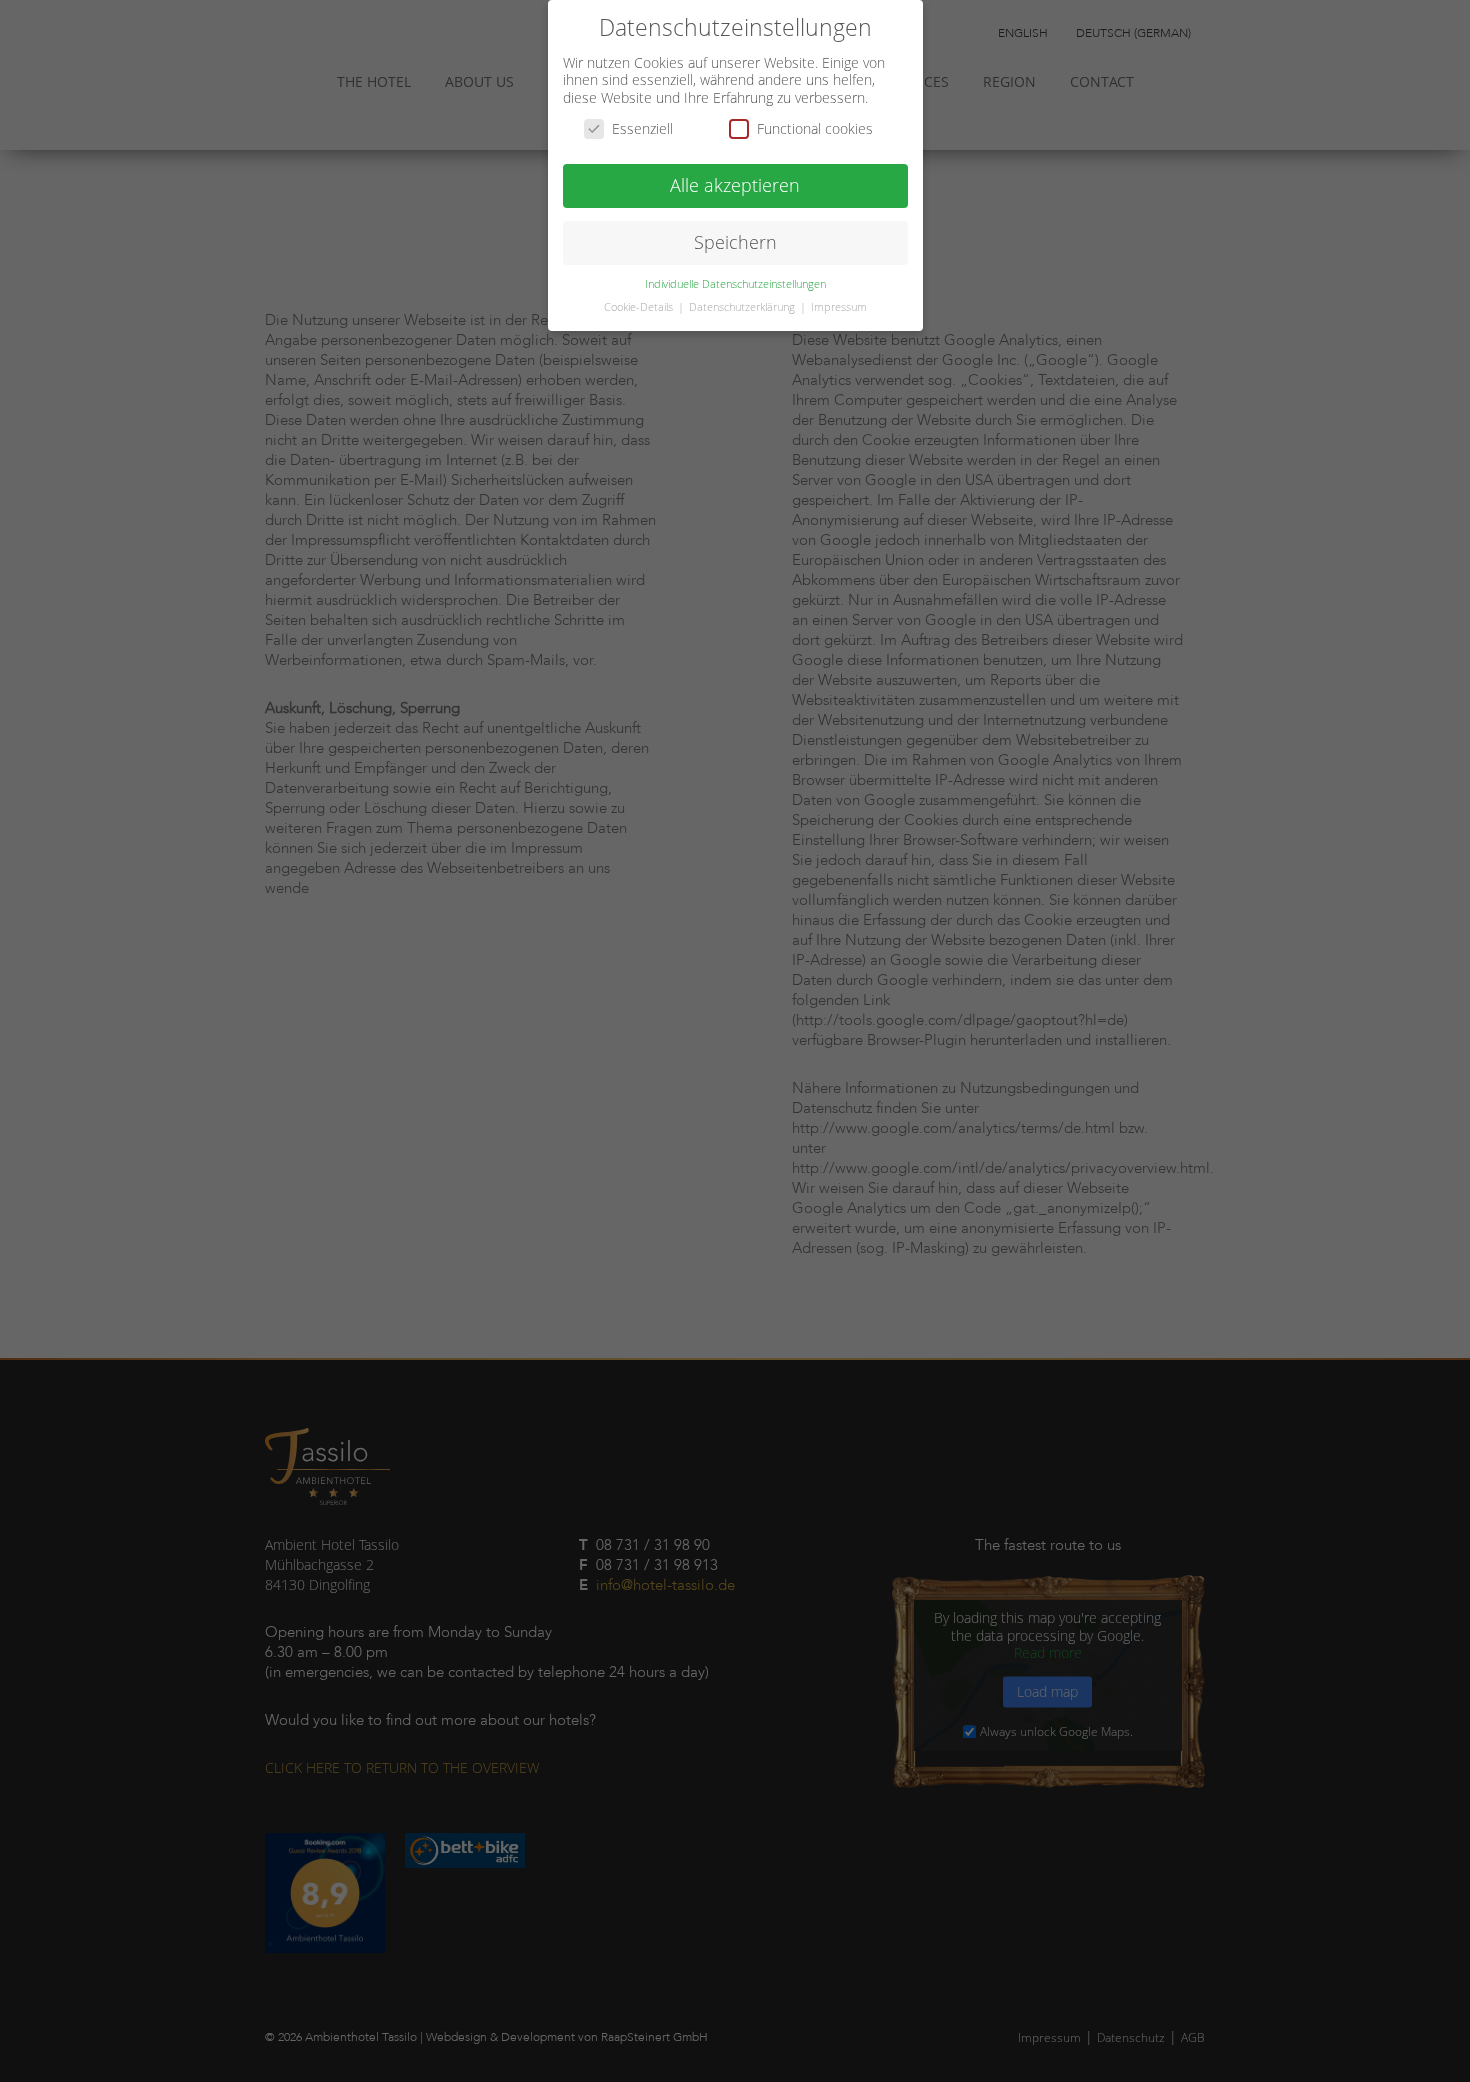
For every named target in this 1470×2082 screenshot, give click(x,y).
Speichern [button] (735, 242)
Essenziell (642, 128)
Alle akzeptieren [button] (735, 185)
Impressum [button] (839, 307)
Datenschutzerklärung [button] (743, 307)
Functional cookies (815, 128)
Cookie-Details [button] (640, 307)
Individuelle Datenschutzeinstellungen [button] (735, 284)
